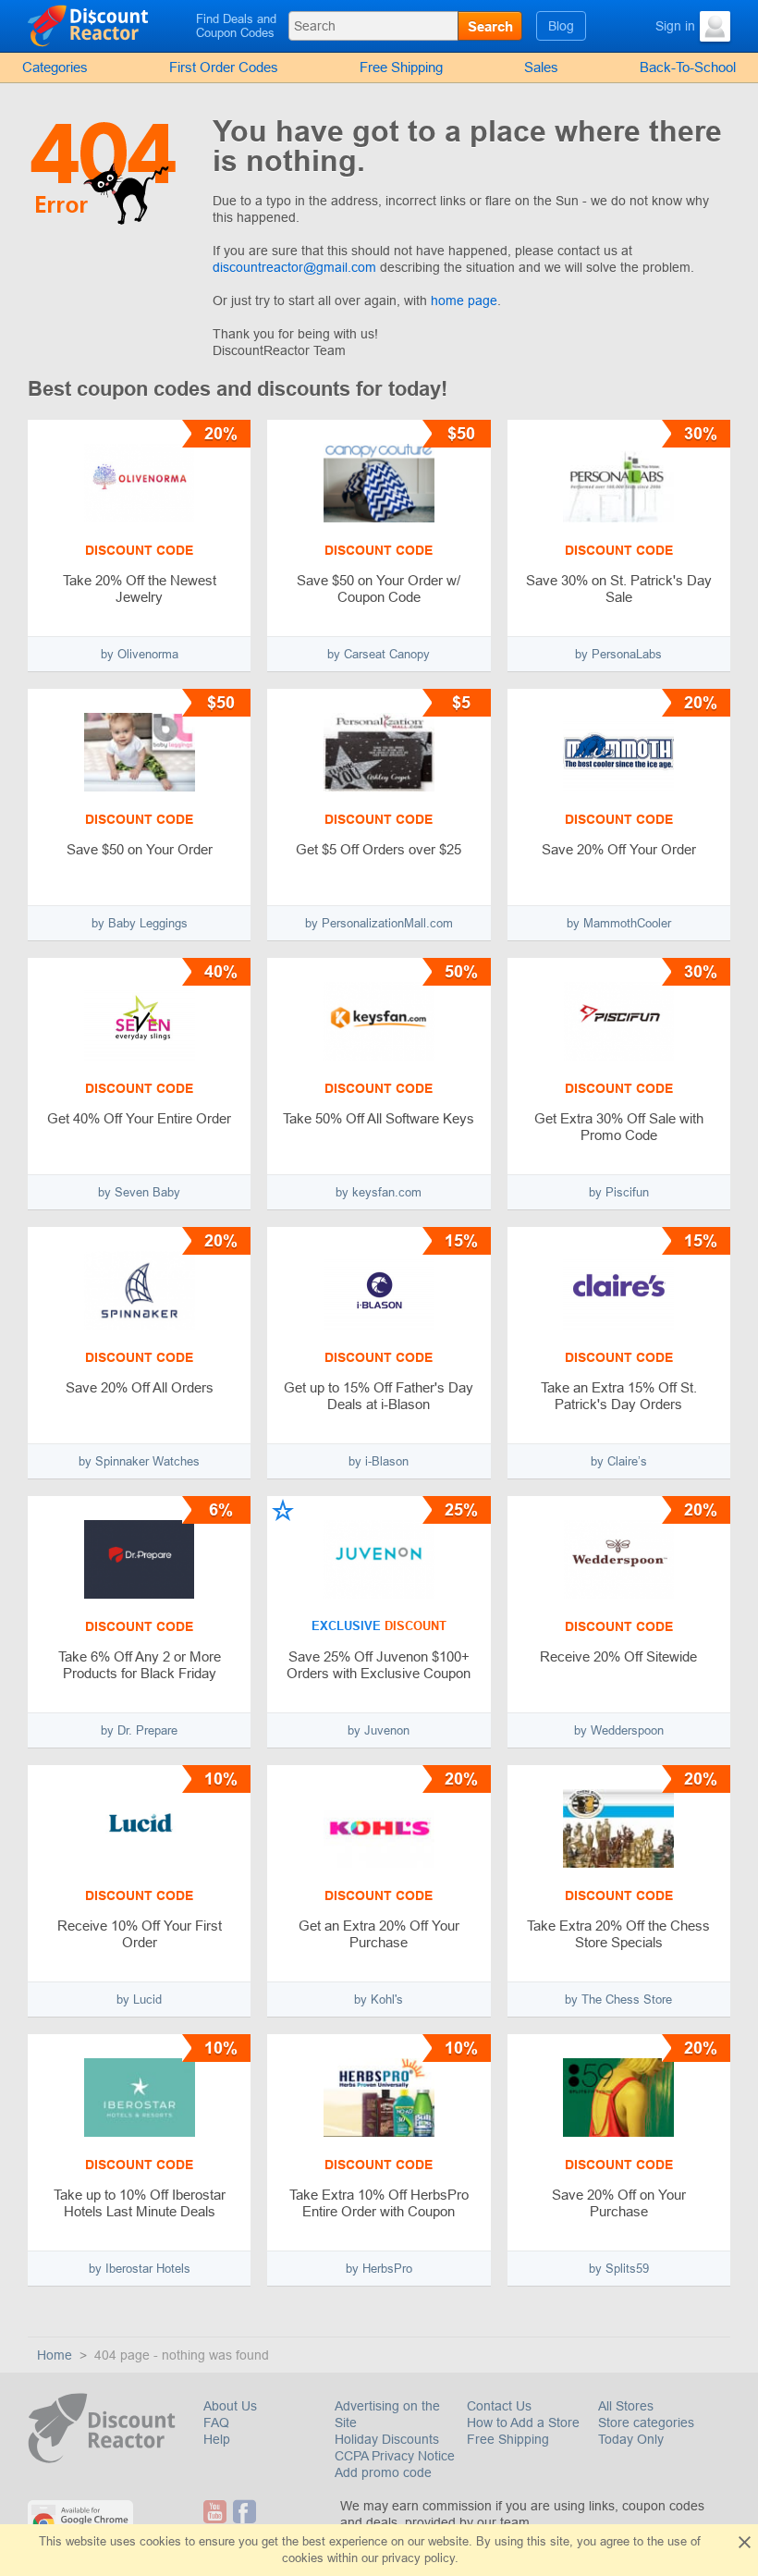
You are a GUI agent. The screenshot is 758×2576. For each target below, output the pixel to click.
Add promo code (383, 2472)
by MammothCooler (619, 923)
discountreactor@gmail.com (294, 267)
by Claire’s (619, 1461)
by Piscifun (619, 1192)
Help (217, 2439)
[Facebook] (245, 2512)
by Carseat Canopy (379, 654)
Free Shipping (401, 67)
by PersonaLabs (618, 654)
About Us (230, 2406)
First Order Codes (224, 67)
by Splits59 (619, 2269)
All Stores (626, 2406)
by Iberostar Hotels (140, 2269)
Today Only (631, 2439)
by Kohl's (379, 1999)
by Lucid (139, 1999)
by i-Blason (379, 1461)
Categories (55, 67)
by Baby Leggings (140, 923)
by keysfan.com (379, 1192)
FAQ (216, 2423)
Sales (541, 67)
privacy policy (418, 2558)
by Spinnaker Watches (139, 1461)
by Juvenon (379, 1730)
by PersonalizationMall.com (379, 923)
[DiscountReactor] (108, 25)
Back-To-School (688, 67)
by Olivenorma (140, 654)
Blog (561, 26)
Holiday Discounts (387, 2439)
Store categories (646, 2423)
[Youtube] (216, 2512)
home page (464, 301)
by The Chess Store (618, 1999)
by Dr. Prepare (139, 1730)
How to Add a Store (523, 2423)
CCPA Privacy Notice (395, 2456)
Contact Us (499, 2406)
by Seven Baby (139, 1192)
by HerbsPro (379, 2269)
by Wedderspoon (619, 1730)
